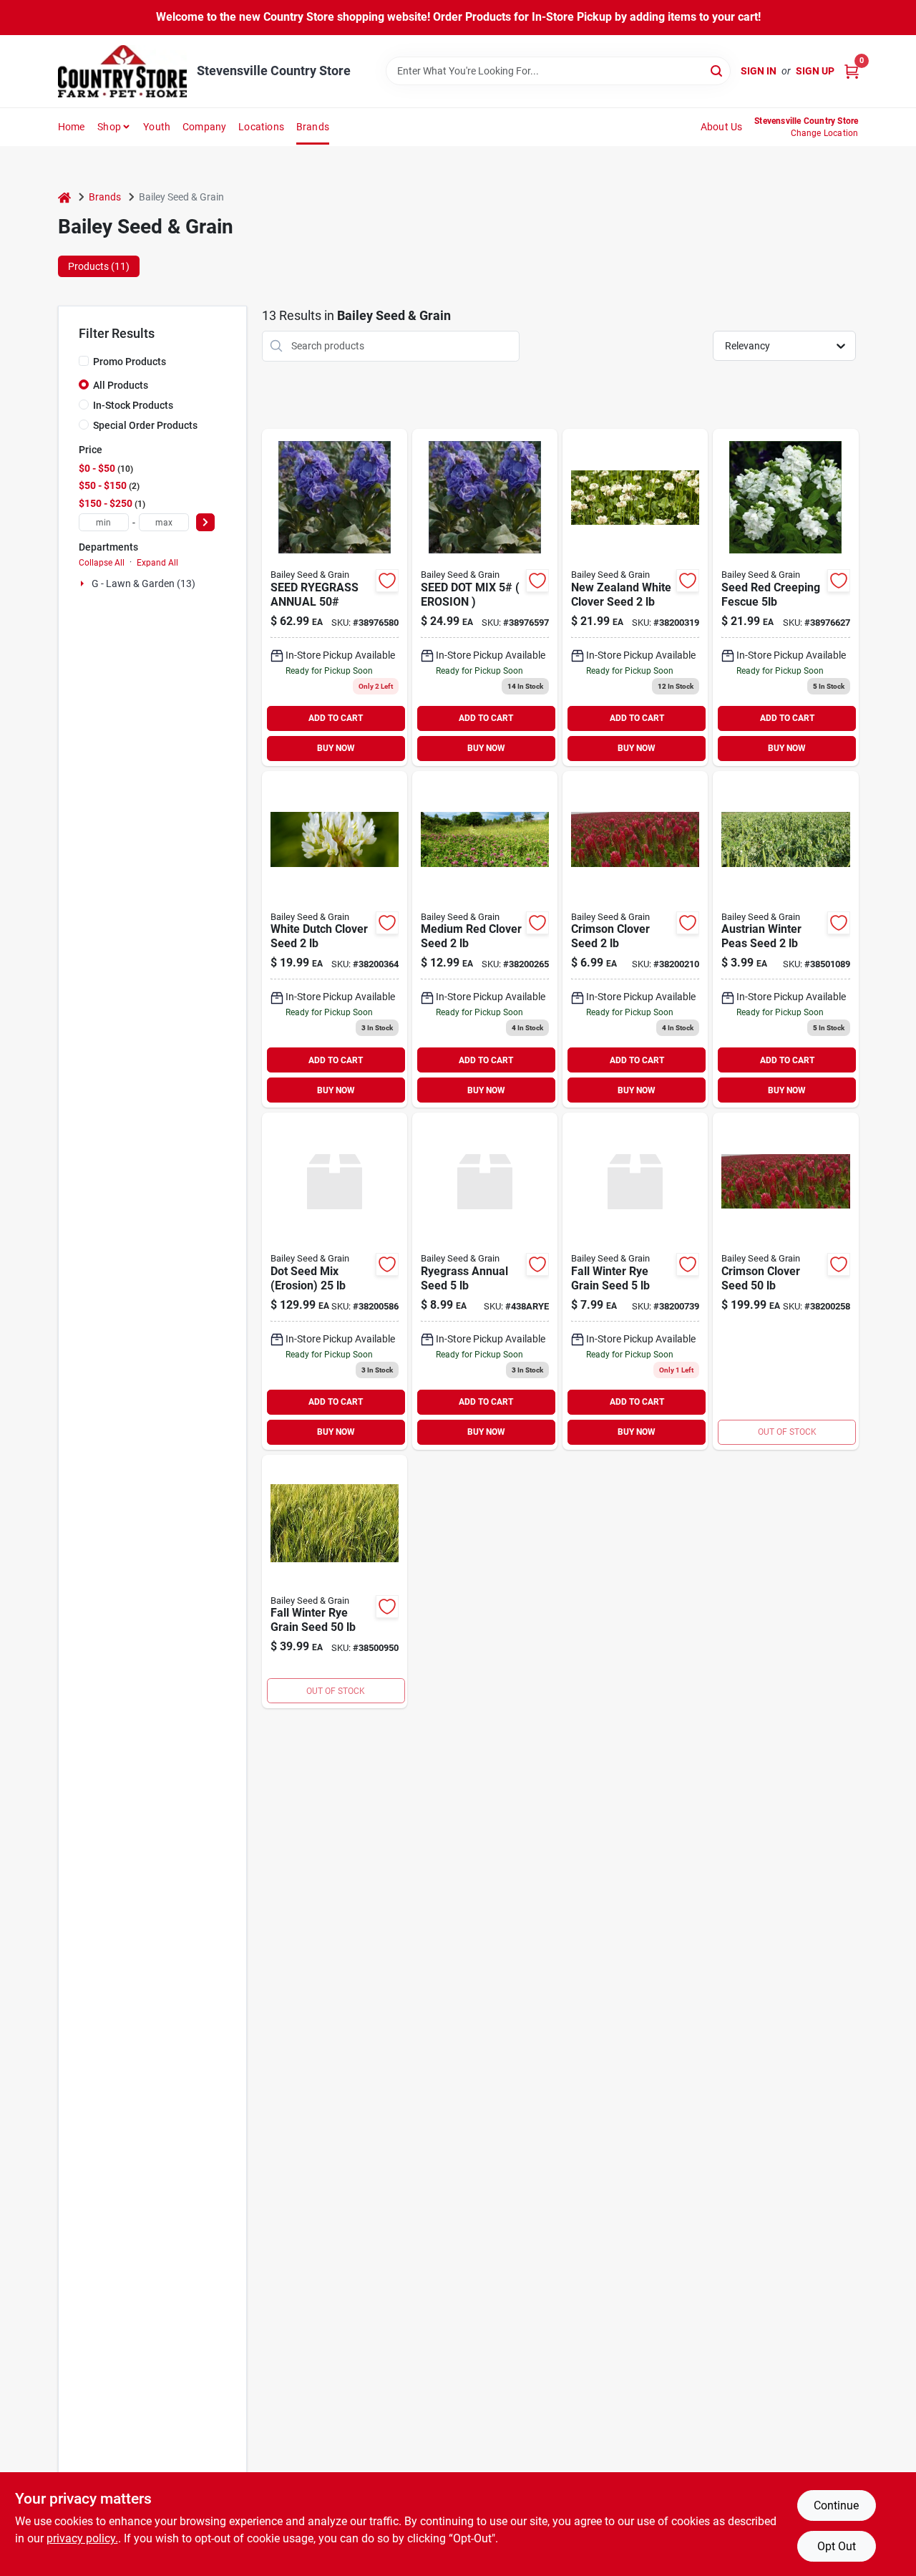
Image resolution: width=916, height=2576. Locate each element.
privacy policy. (82, 2538)
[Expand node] (84, 584)
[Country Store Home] (122, 71)
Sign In (759, 71)
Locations (261, 127)
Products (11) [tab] (99, 266)
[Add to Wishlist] (387, 581)
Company (204, 127)
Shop (109, 127)
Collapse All (102, 563)
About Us (722, 127)
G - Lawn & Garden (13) (143, 584)
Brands (313, 127)
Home (72, 127)
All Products (121, 385)
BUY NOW (336, 748)
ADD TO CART (336, 718)
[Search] (717, 70)
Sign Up (815, 71)
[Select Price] (205, 522)
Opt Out (837, 2546)
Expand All (157, 563)
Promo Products (130, 362)
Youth (157, 127)
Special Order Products (145, 425)
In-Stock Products (133, 405)
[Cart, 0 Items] (852, 71)
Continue (836, 2505)
